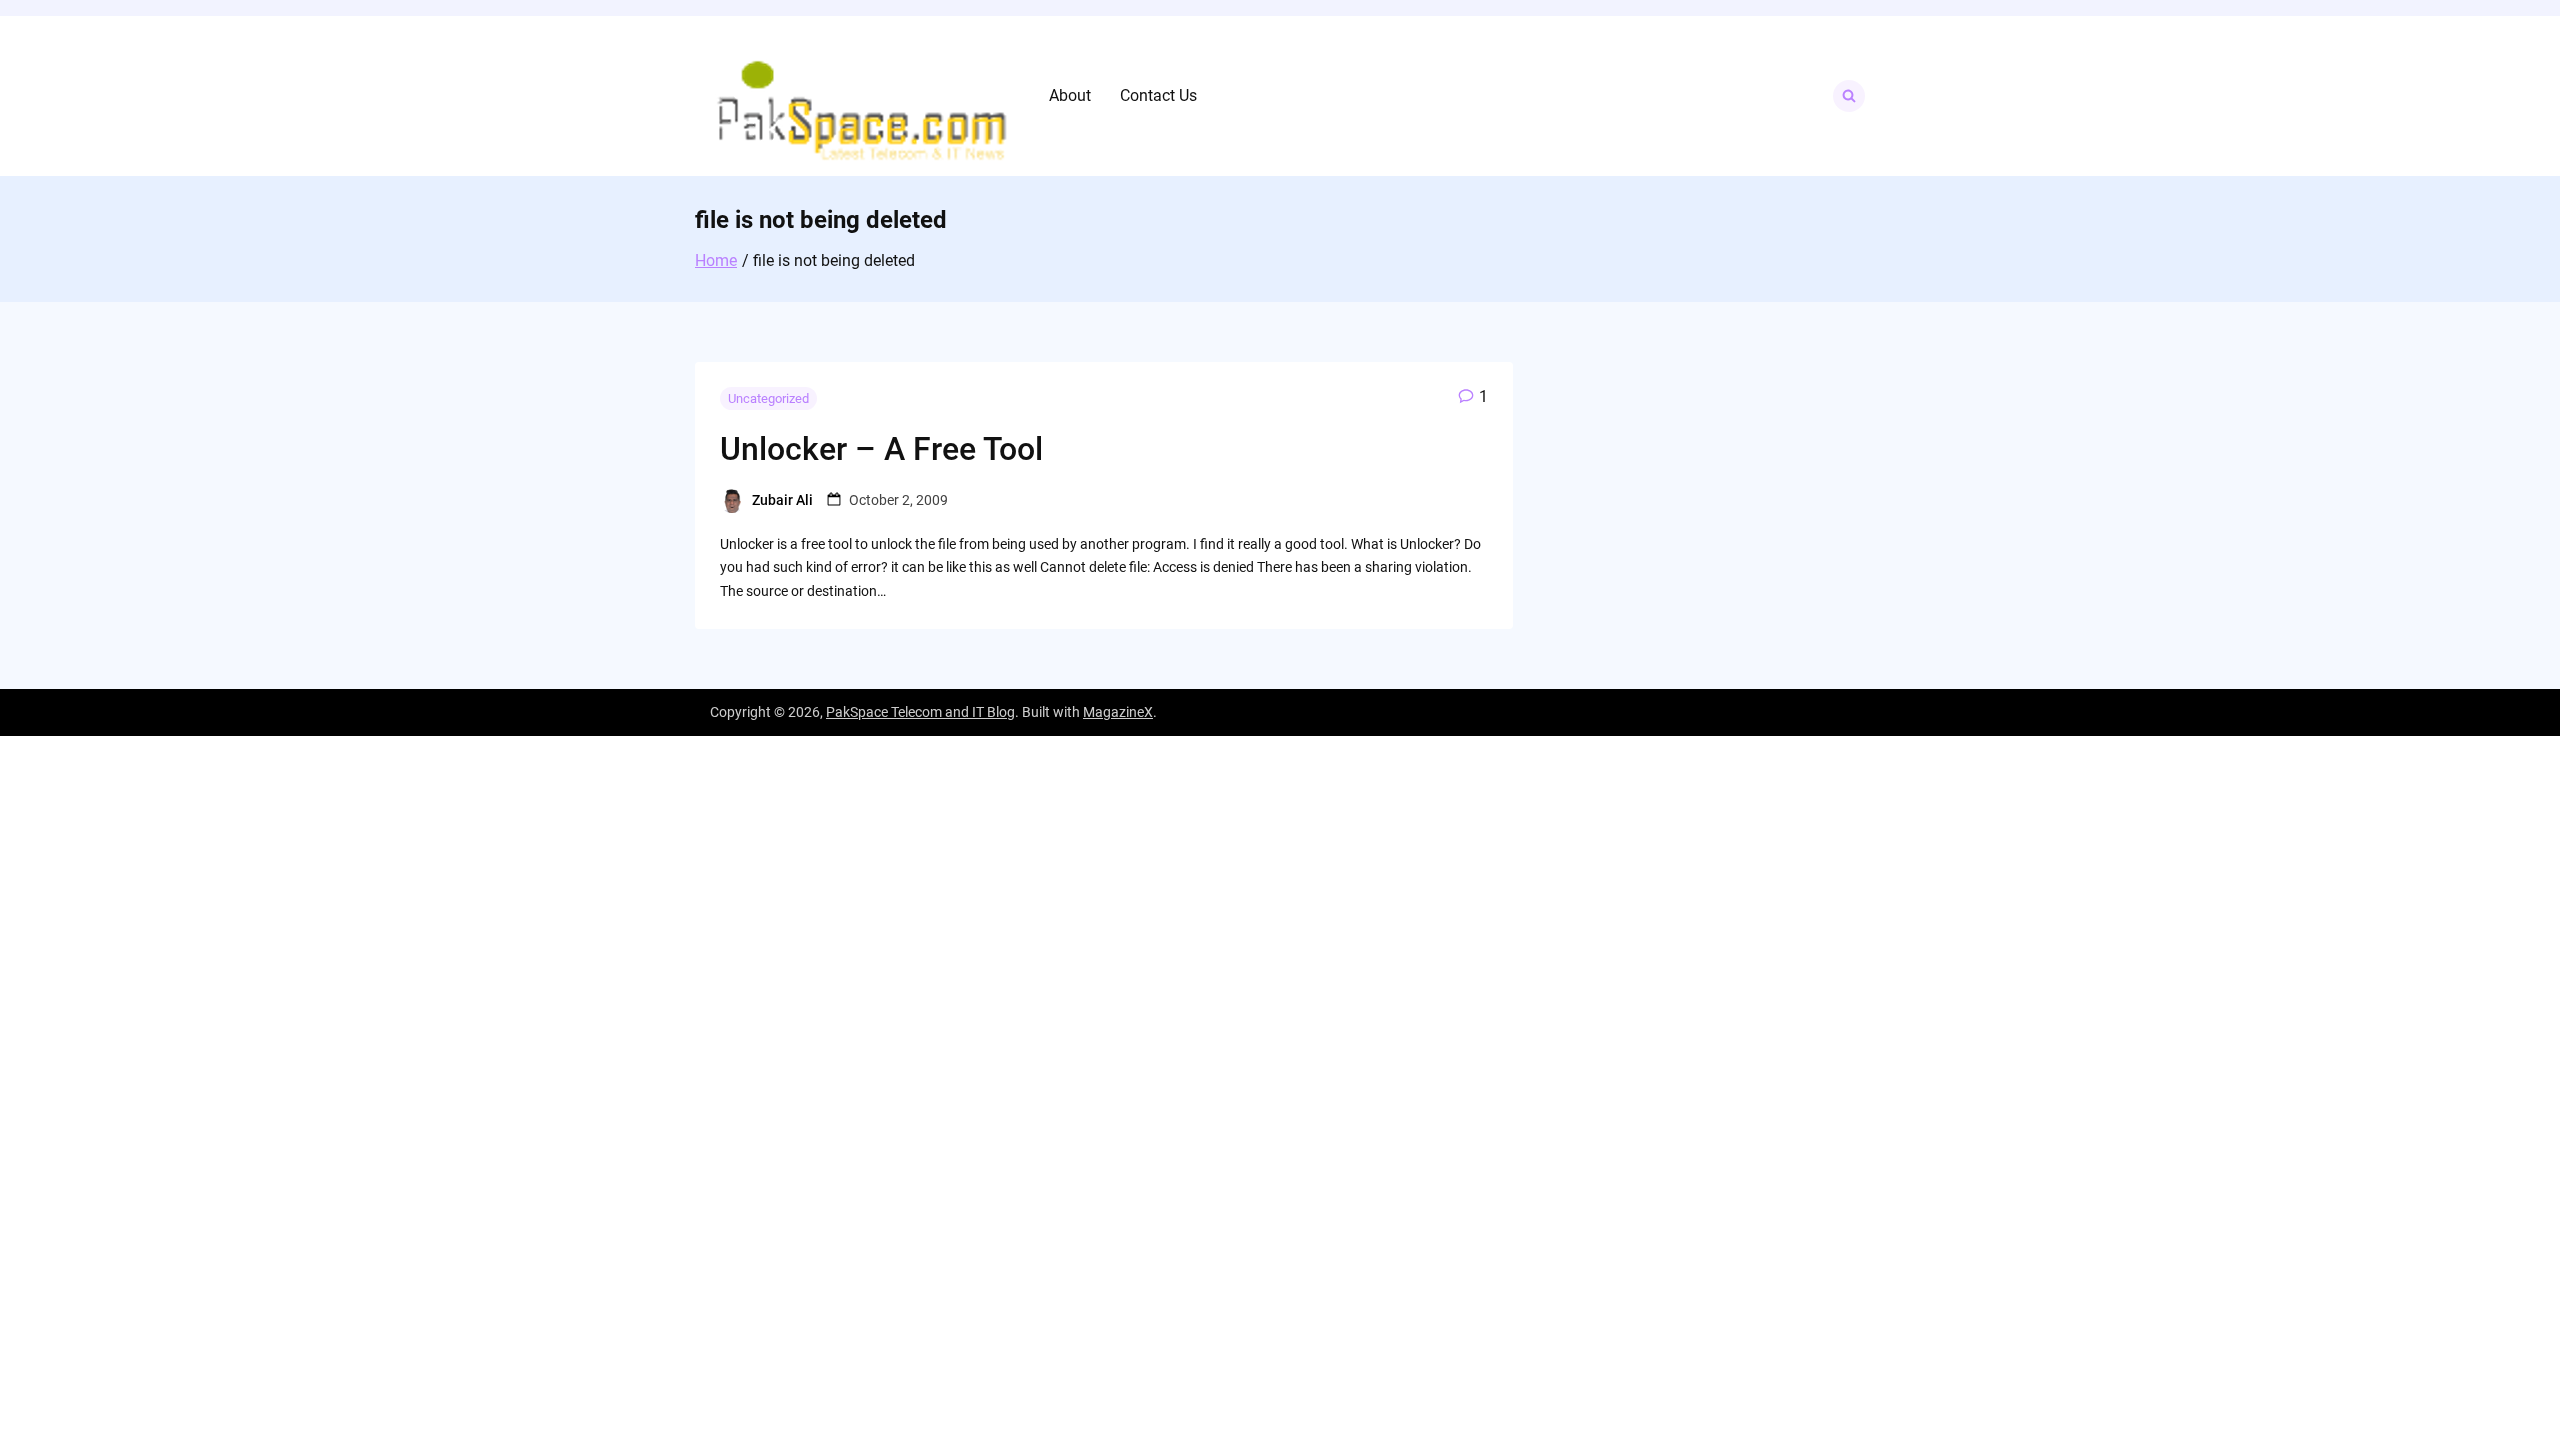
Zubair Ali (782, 500)
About (1070, 95)
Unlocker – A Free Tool (881, 449)
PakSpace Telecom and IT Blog (920, 712)
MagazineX (1118, 712)
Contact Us (1158, 95)
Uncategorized (768, 398)
